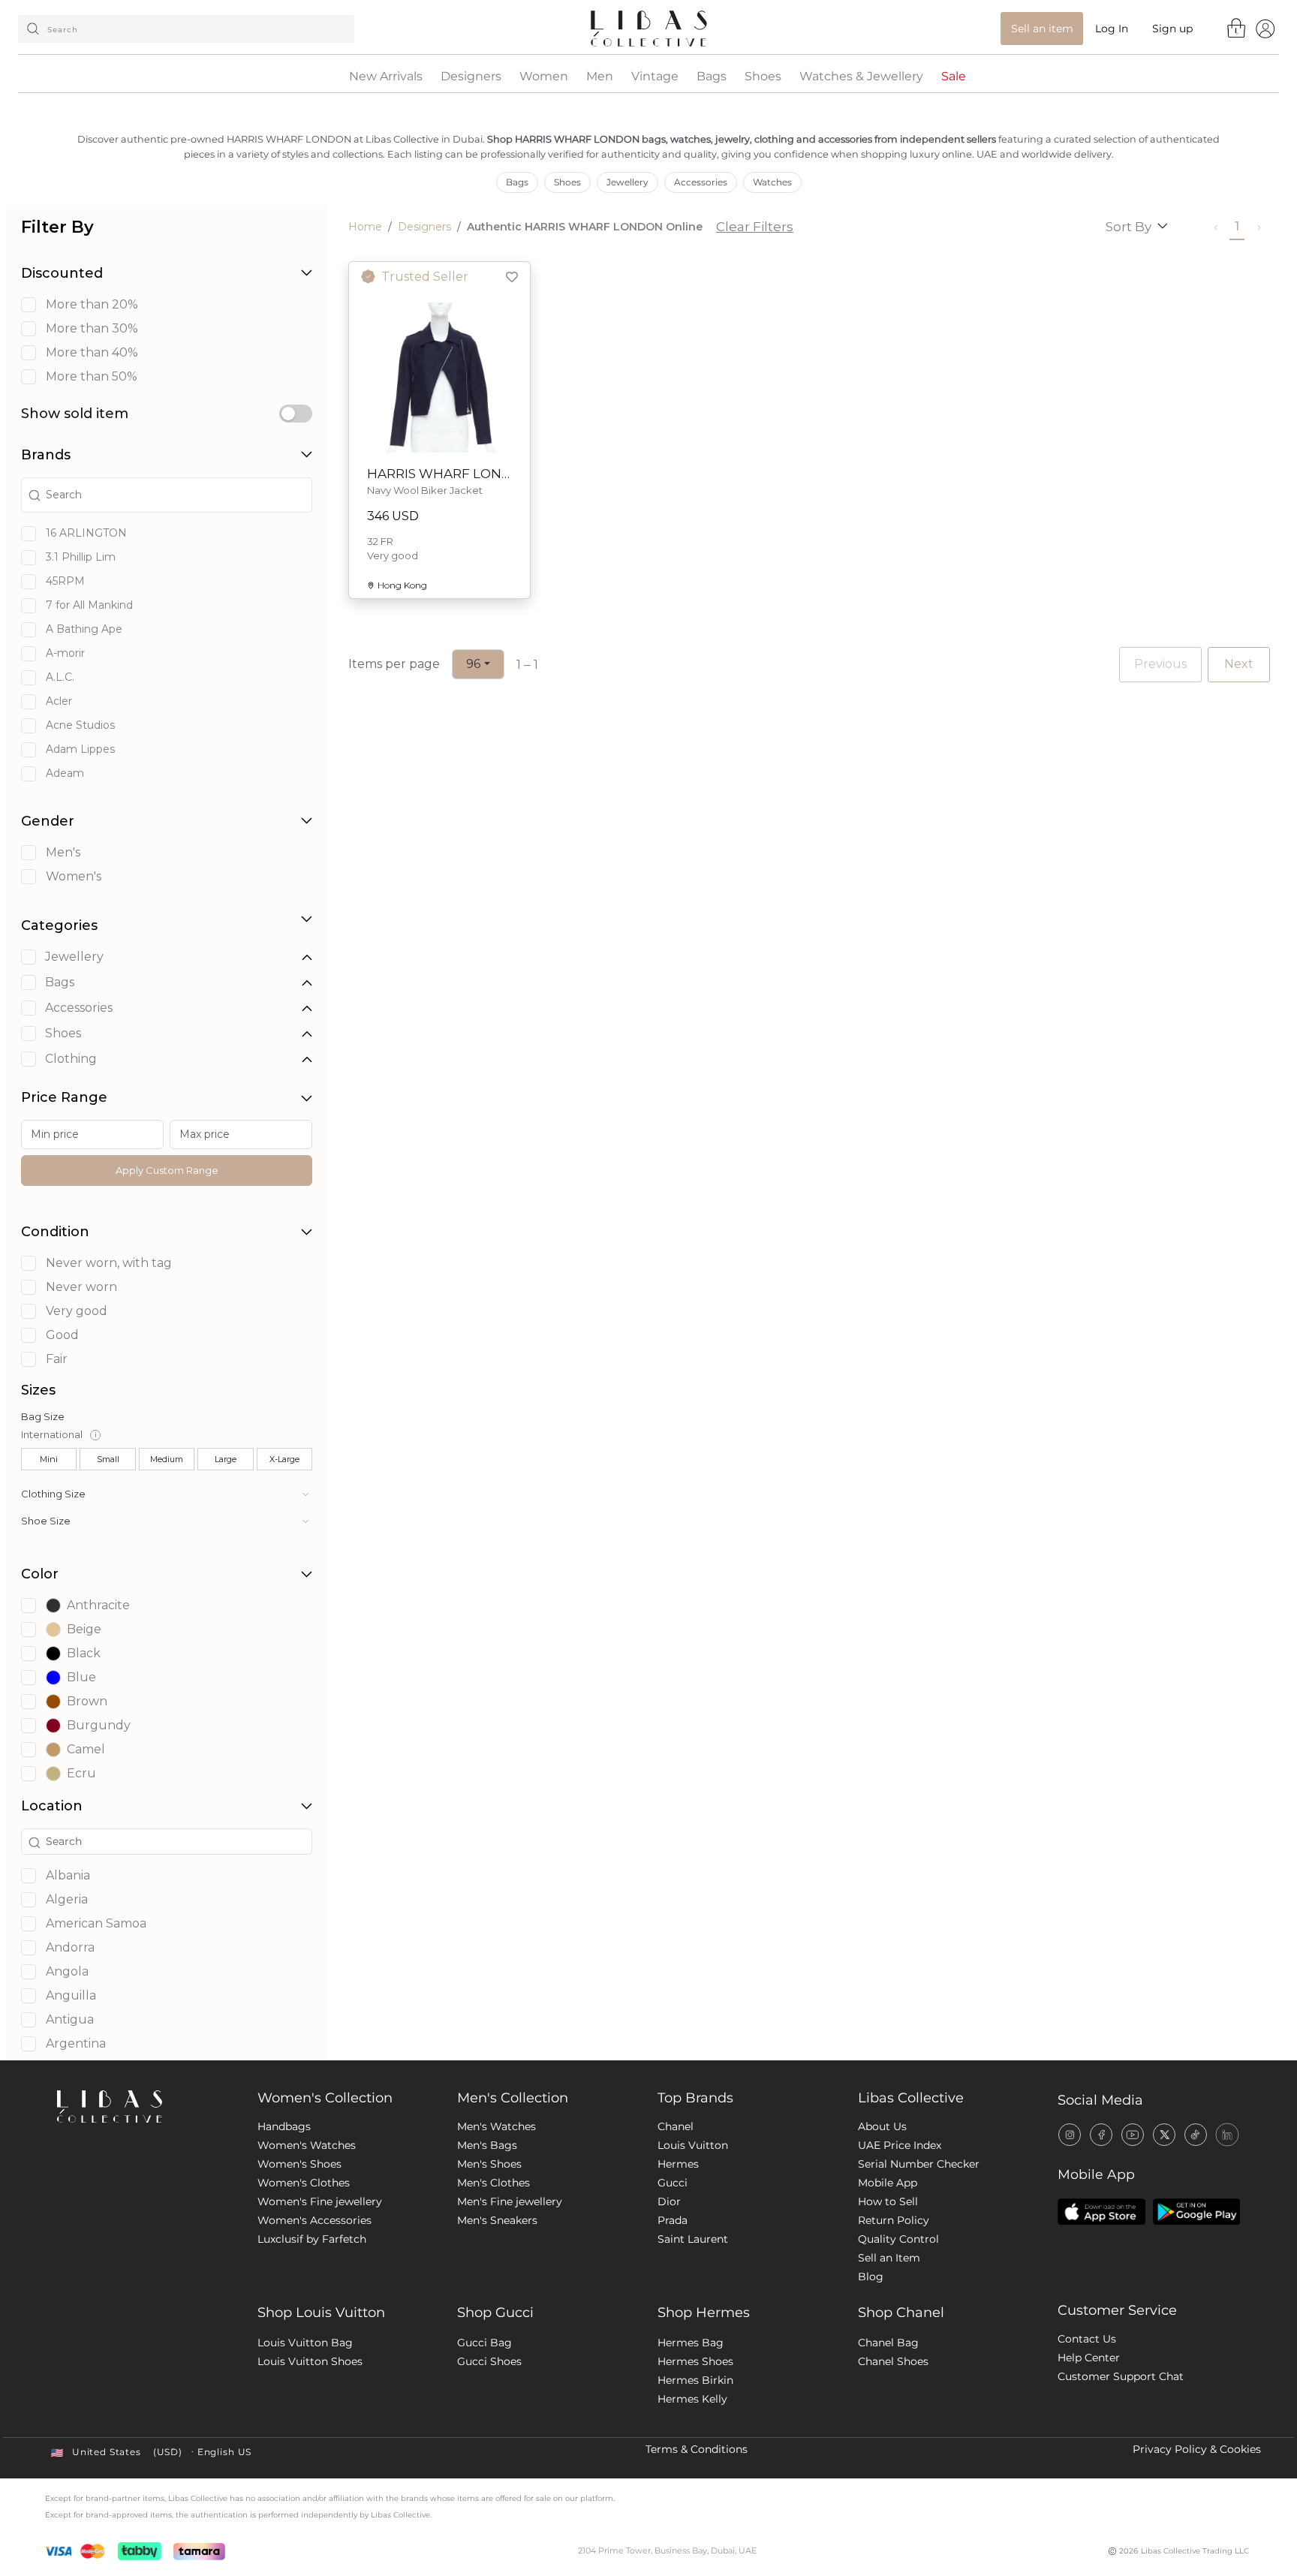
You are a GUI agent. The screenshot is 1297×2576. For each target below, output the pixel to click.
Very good (77, 1311)
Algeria (67, 1900)
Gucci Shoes (489, 2361)
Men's (63, 853)
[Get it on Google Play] (1196, 2212)
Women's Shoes (299, 2164)
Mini (49, 1459)
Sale (954, 77)
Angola (67, 1972)
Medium (167, 1459)
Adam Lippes (80, 749)
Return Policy (894, 2220)
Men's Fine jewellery (510, 2201)
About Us (882, 2126)
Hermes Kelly (692, 2399)
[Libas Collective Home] (145, 2107)
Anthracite (98, 1605)
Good (62, 1335)
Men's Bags (487, 2145)
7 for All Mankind (89, 605)
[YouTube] (1133, 2135)
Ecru (81, 1773)
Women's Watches (307, 2145)
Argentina (76, 2044)
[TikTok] (1196, 2135)
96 (473, 664)
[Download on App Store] (1101, 2212)
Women (544, 77)
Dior (669, 2201)
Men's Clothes (494, 2183)
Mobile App (888, 2183)
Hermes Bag (691, 2343)
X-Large (284, 1459)
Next (1239, 664)
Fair (57, 1359)
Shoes (763, 77)
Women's (74, 877)
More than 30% (92, 329)
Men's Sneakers (497, 2220)
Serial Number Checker (919, 2164)
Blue (81, 1677)
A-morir (65, 653)
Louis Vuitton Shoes (310, 2361)
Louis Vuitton (693, 2145)
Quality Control (898, 2239)
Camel (86, 1749)
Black (84, 1653)
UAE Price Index (900, 2145)
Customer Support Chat (1121, 2376)
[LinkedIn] (1227, 2135)
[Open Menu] (1265, 28)
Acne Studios (80, 725)
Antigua (70, 2020)
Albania (68, 1876)
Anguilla (71, 1996)
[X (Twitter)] (1164, 2135)
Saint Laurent (693, 2239)
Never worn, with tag (109, 1263)
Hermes (678, 2164)
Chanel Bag (888, 2343)
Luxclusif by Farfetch (312, 2239)
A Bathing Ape (84, 629)
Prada (673, 2220)
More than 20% (92, 305)
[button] (167, 1494)
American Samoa (96, 1924)
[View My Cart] (1237, 28)
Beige (84, 1629)
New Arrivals (386, 77)
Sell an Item (889, 2258)
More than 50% (92, 377)
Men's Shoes (489, 2164)
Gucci (673, 2183)
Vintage (655, 77)
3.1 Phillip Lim (81, 557)
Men (600, 77)
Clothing (71, 1059)
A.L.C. (60, 677)
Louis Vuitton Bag (305, 2343)
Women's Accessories (314, 2220)
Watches (772, 182)
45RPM (65, 581)
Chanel (676, 2126)
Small (108, 1459)
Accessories (701, 182)
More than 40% (92, 353)
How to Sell (888, 2201)
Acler (59, 701)
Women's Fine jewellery (320, 2201)
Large (226, 1459)
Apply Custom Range (167, 1170)
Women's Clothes (304, 2183)
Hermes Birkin (695, 2380)
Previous (1160, 664)
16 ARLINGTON (86, 533)
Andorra (70, 1948)
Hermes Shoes (695, 2361)
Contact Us (1087, 2339)
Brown (87, 1701)
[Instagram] (1070, 2135)
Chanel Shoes (893, 2361)
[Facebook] (1101, 2135)
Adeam (65, 773)
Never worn (81, 1287)
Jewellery (627, 182)
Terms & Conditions (697, 2449)
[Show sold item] (296, 414)
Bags (712, 77)
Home (365, 227)
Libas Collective (911, 2098)
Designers (471, 77)
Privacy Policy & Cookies (1197, 2449)
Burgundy (99, 1725)
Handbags (284, 2126)
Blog (871, 2277)
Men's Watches (497, 2126)
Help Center (1089, 2358)
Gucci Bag (484, 2343)
